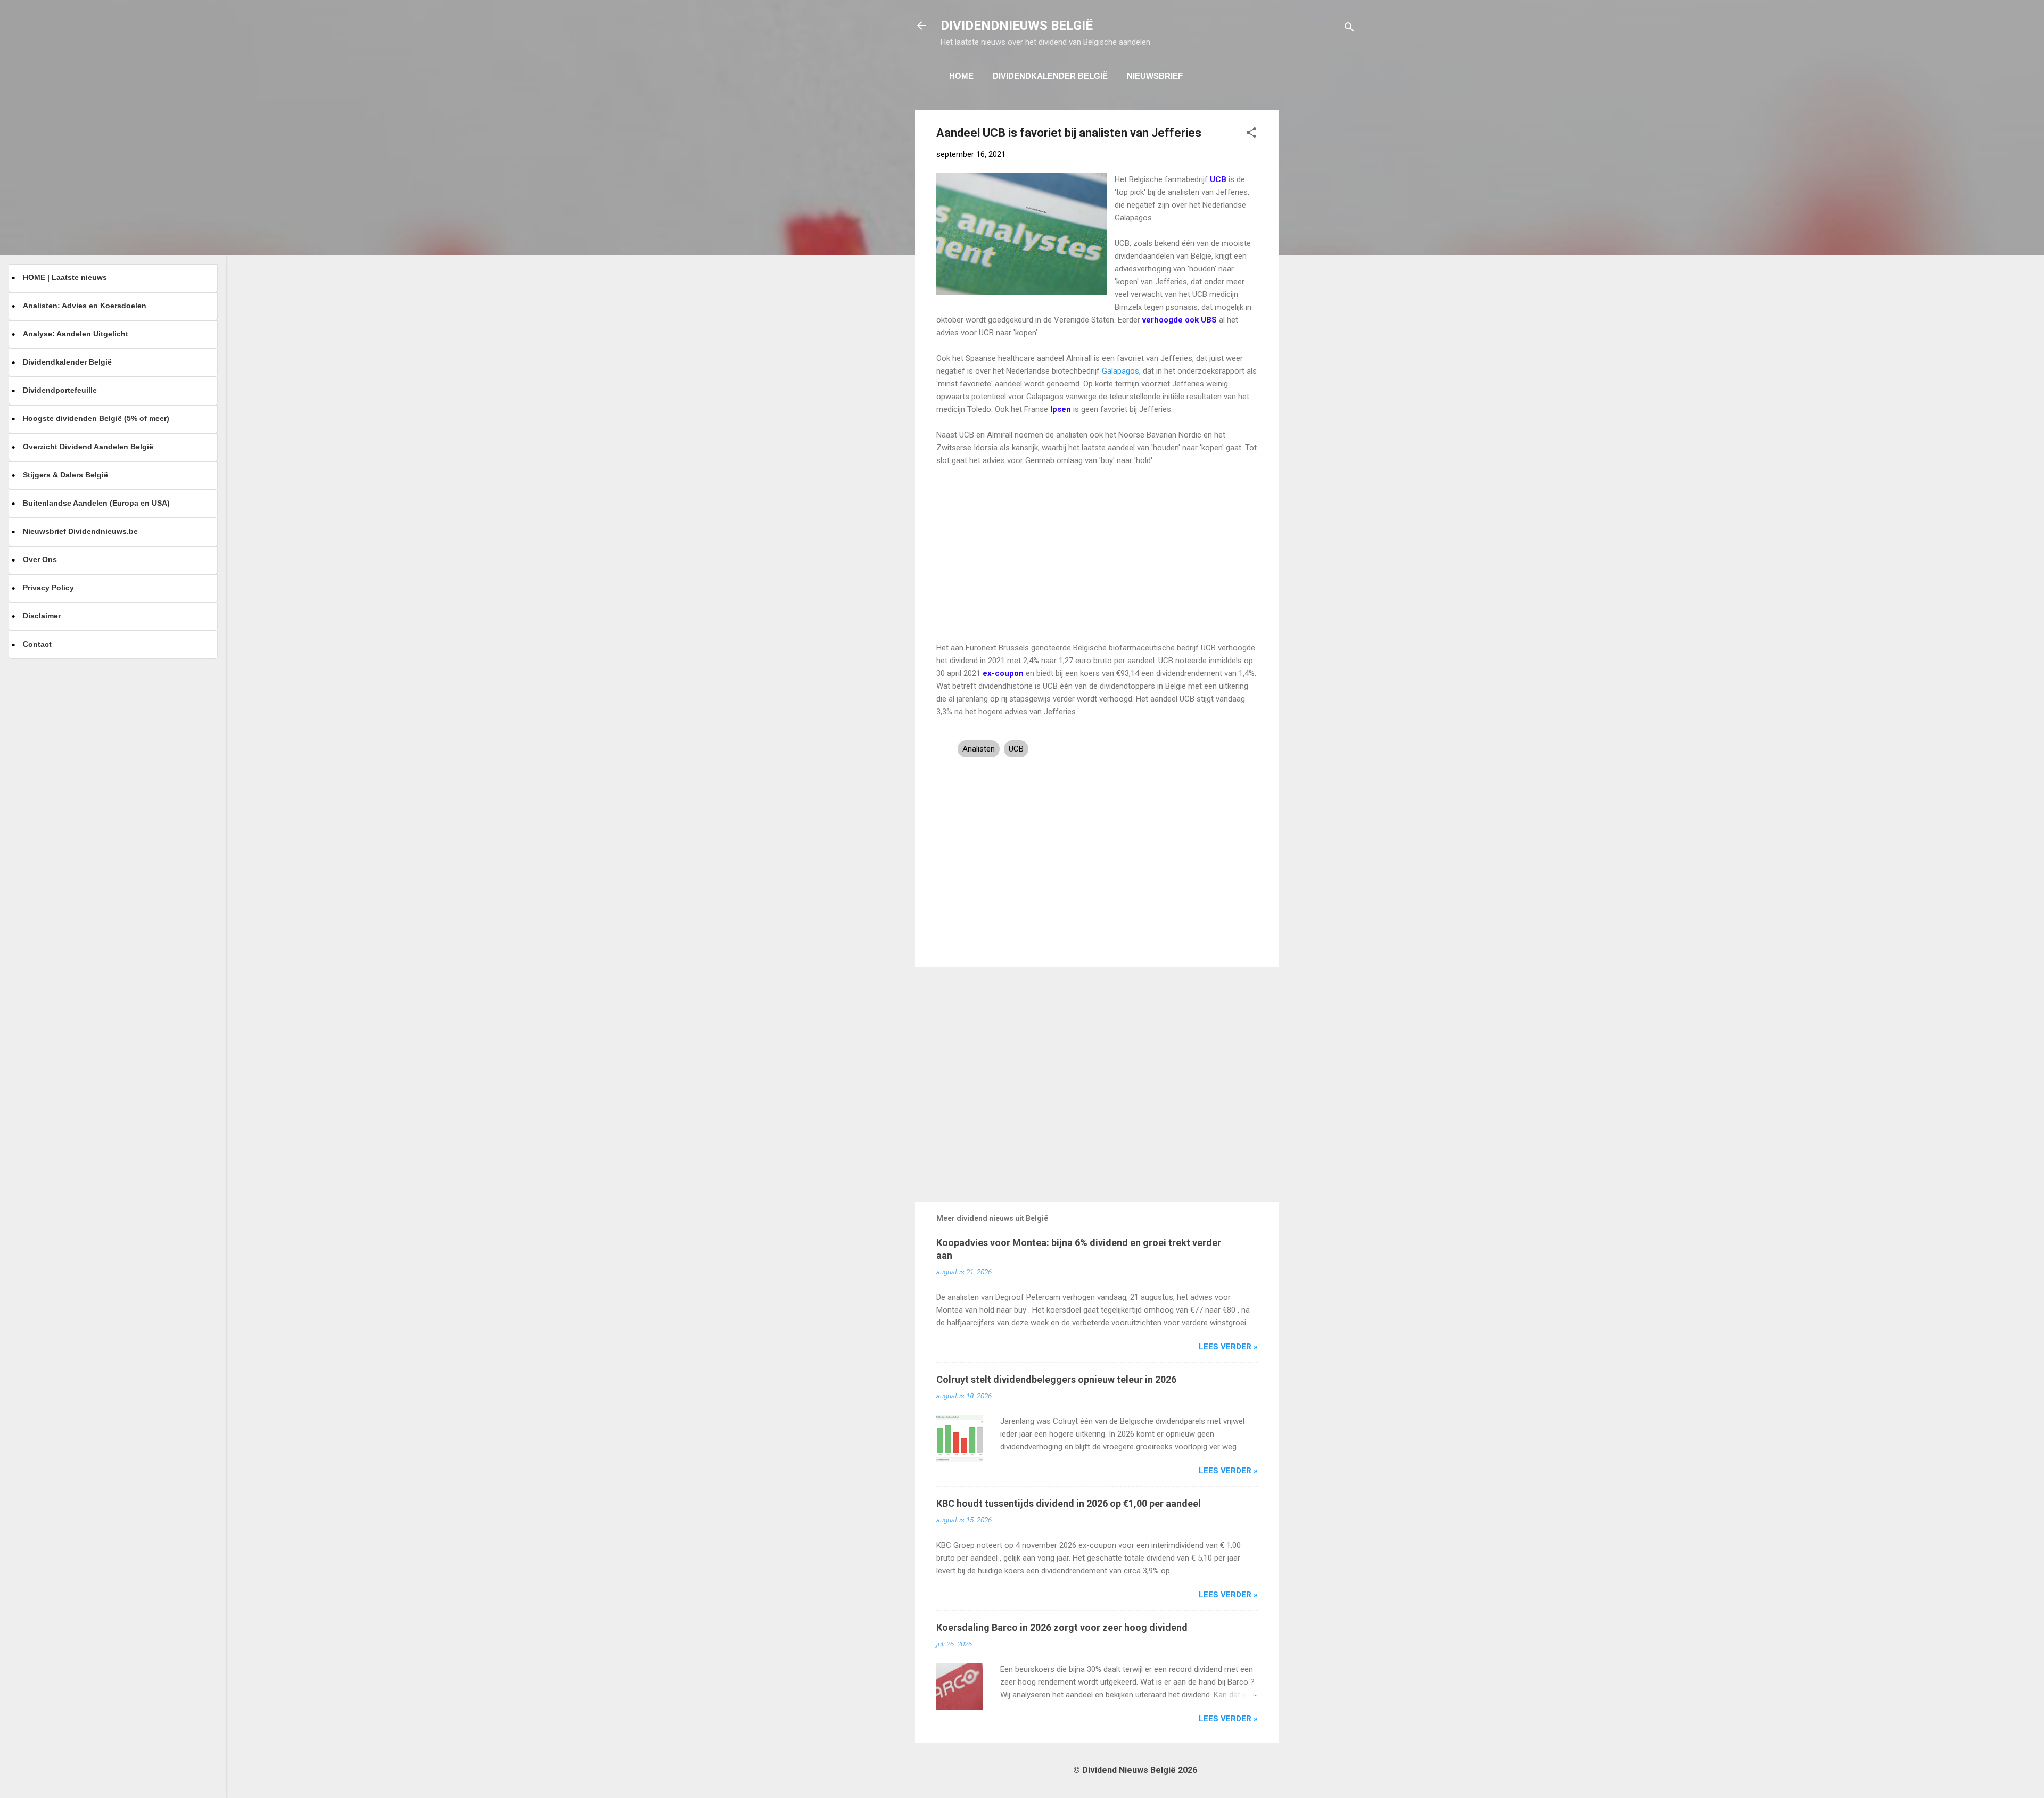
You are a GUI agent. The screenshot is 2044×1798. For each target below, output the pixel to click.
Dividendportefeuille (60, 390)
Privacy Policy (48, 588)
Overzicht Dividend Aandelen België (88, 447)
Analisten (979, 749)
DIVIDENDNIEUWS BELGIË (1017, 26)
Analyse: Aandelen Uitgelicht (76, 334)
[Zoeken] (1349, 29)
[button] (1251, 134)
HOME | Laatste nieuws (65, 277)
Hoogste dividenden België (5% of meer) (96, 418)
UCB (1016, 749)
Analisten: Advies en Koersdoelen (85, 306)
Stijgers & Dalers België (65, 475)
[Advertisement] (1322, 270)
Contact (37, 644)
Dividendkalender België (1050, 76)
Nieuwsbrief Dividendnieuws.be (80, 531)
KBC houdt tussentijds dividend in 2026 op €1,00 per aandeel (1069, 1503)
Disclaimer (42, 616)
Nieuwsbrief (1155, 76)
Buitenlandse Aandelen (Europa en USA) (96, 503)
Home (961, 76)
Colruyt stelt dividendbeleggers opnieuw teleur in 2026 (1056, 1379)
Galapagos (1120, 371)
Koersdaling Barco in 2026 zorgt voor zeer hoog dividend (1062, 1627)
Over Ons (40, 559)
